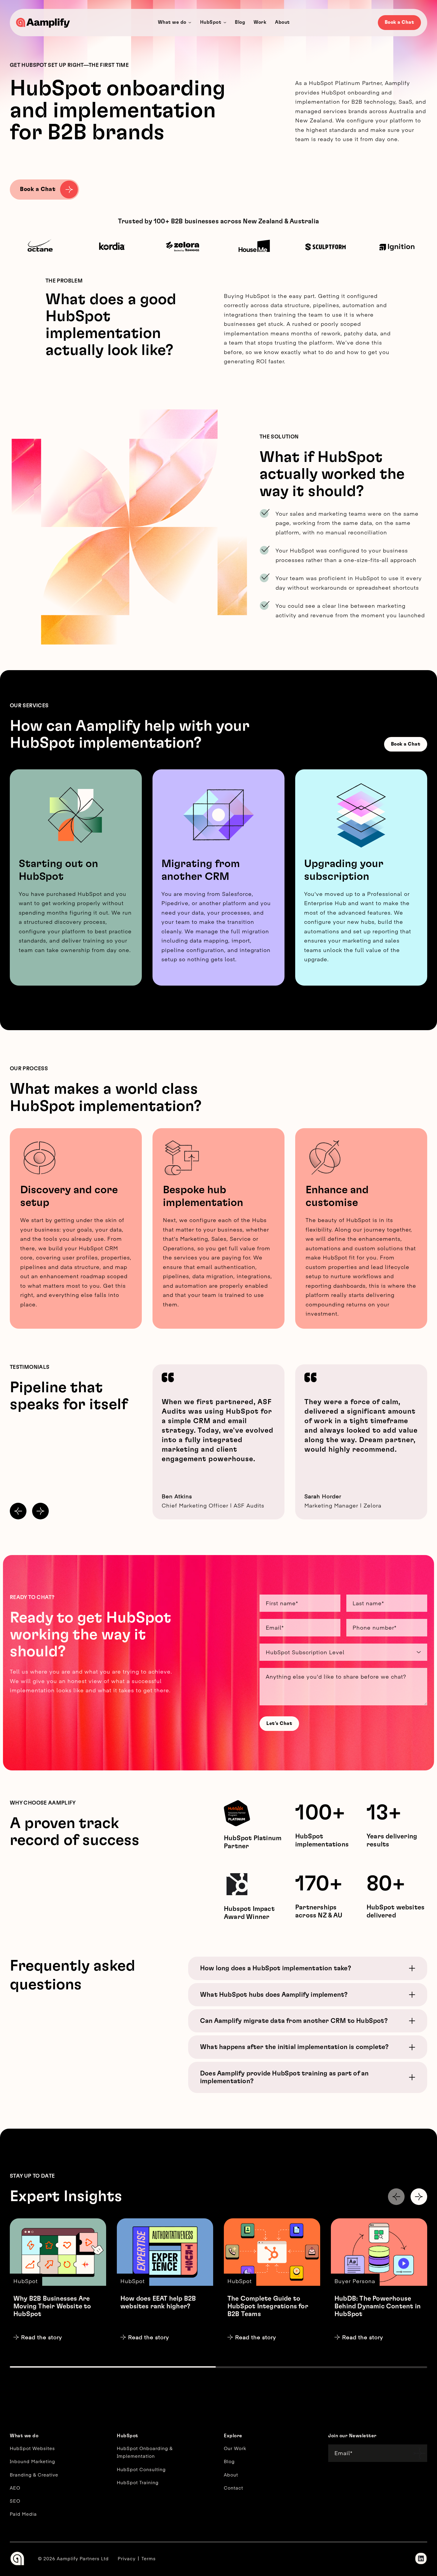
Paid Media (23, 2514)
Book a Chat (400, 22)
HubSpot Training (138, 2482)
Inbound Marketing (32, 2461)
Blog (229, 2461)
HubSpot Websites (32, 2448)
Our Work (235, 2448)
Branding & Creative (34, 2475)
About (231, 2475)
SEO (15, 2501)
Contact (234, 2488)
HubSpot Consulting (141, 2469)
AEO (15, 2488)
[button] (18, 1511)
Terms (149, 2558)
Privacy (127, 2558)
